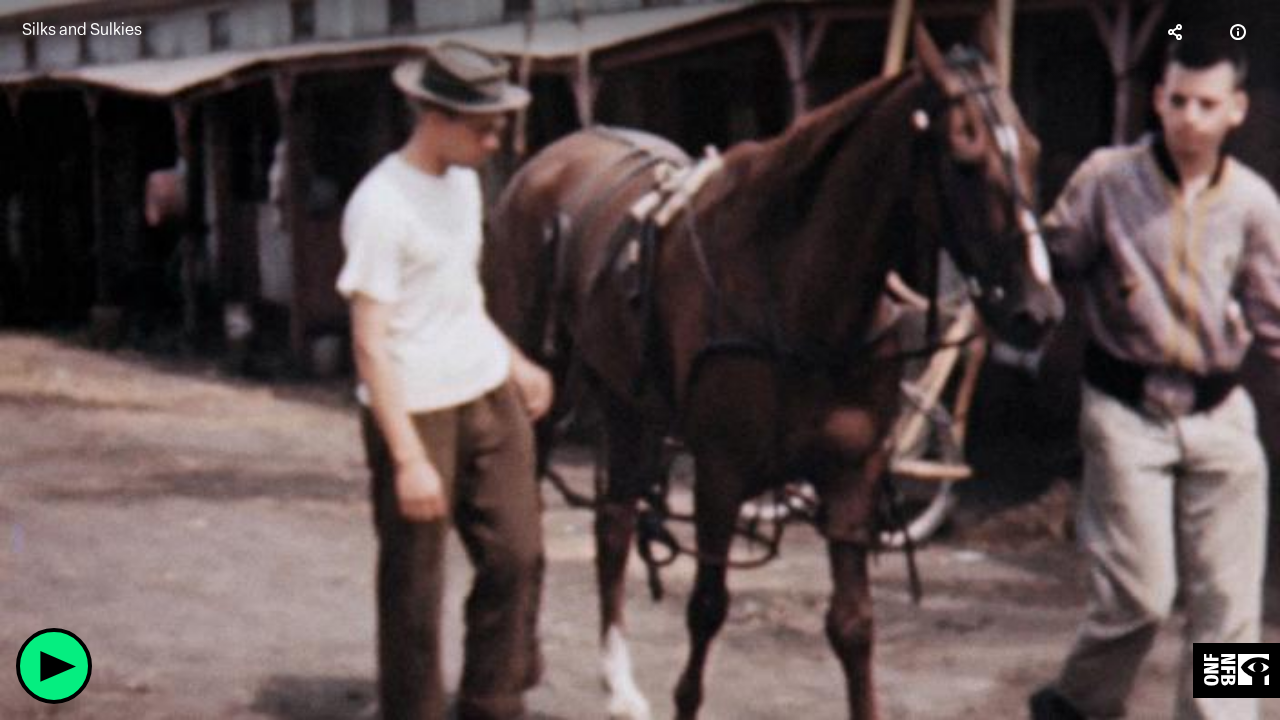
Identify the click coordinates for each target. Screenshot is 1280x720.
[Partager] (1176, 32)
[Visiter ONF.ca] (1236, 670)
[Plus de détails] (1238, 32)
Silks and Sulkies (82, 29)
